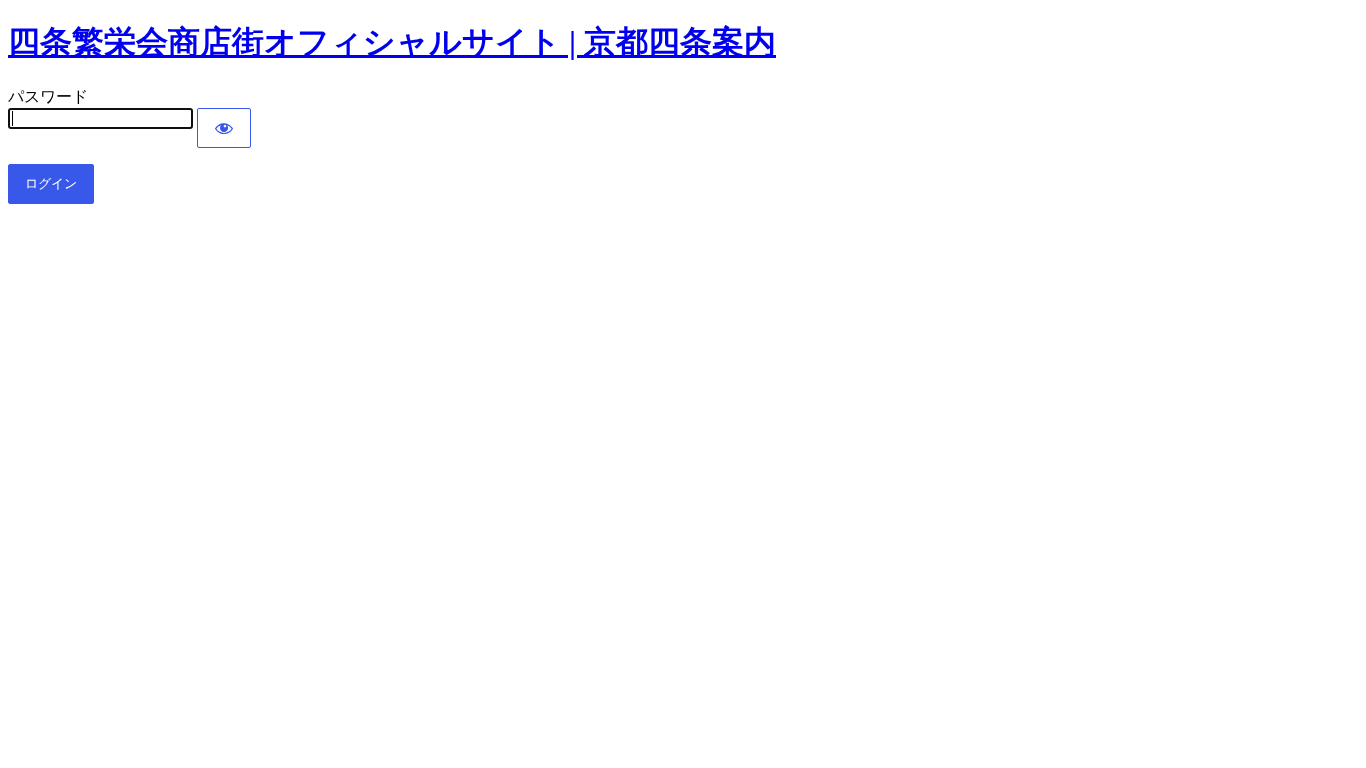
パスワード (48, 96)
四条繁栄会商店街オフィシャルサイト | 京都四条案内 (392, 42)
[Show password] (224, 128)
